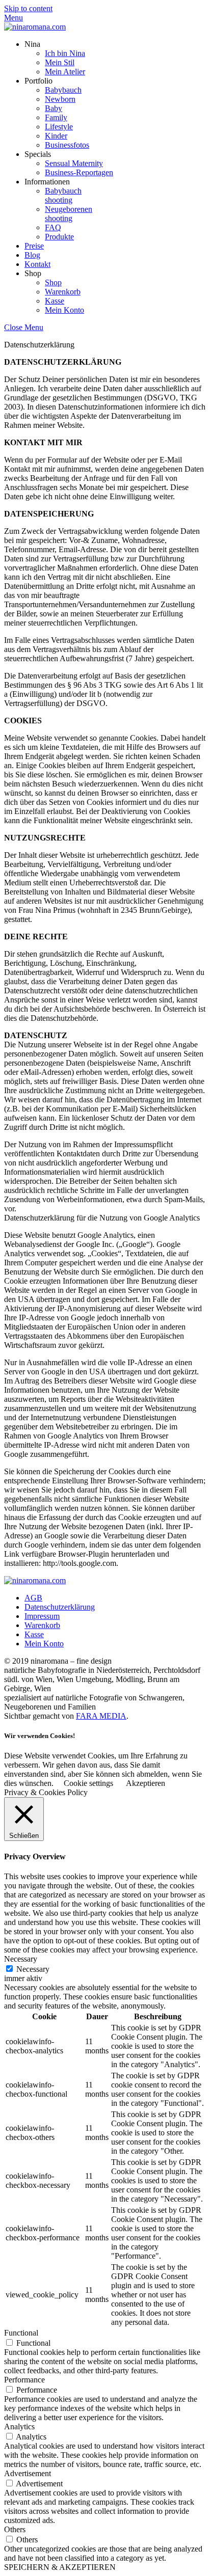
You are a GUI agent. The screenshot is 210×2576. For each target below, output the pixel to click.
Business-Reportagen (79, 172)
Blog (32, 255)
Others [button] (15, 2529)
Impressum (42, 1616)
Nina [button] (32, 44)
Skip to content (28, 8)
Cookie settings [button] (88, 1783)
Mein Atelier (65, 72)
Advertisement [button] (28, 2473)
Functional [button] (21, 2333)
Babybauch (63, 90)
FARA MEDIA (101, 1716)
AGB (33, 1598)
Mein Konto (64, 310)
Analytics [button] (19, 2426)
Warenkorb (63, 292)
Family (56, 117)
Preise (34, 246)
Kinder (56, 136)
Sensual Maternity (74, 163)
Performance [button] (24, 2380)
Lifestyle (59, 127)
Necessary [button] (21, 1959)
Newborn (60, 99)
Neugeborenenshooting (69, 214)
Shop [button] (33, 273)
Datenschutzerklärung (60, 1607)
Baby (54, 108)
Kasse (55, 301)
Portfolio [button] (38, 81)
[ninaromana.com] (35, 27)
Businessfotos (67, 145)
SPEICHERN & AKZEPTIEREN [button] (60, 2567)
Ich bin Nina (65, 53)
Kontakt (37, 264)
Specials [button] (38, 154)
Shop (53, 282)
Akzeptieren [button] (146, 1783)
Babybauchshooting (63, 195)
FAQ (53, 227)
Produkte (59, 237)
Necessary (33, 1969)
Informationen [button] (47, 182)
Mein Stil (60, 62)
